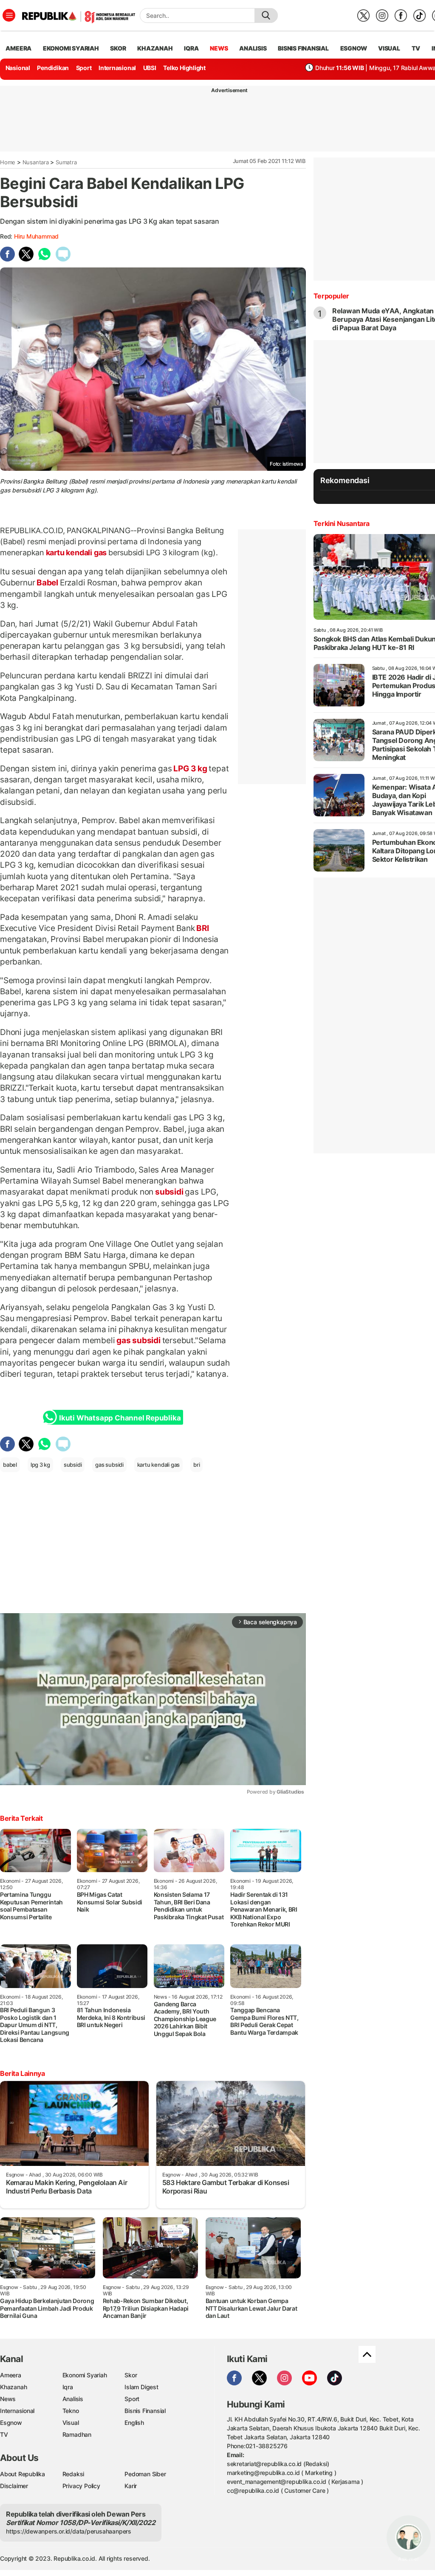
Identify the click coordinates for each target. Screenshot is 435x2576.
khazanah (155, 48)
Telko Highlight (184, 68)
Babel (47, 582)
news (219, 48)
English (134, 2423)
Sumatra (66, 162)
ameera (18, 48)
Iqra (68, 2387)
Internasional (117, 68)
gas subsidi (138, 1340)
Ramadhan (77, 2434)
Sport (84, 68)
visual (389, 48)
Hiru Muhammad (36, 236)
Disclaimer (14, 2486)
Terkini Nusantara (342, 523)
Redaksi (73, 2474)
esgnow (354, 48)
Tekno (71, 2411)
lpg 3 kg (40, 1465)
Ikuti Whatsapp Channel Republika (120, 1418)
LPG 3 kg (191, 768)
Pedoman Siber (145, 2474)
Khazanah (13, 2387)
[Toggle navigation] (9, 15)
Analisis (73, 2399)
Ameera (11, 2375)
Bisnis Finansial (303, 48)
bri (196, 1465)
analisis (253, 48)
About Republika (23, 2474)
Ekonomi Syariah (71, 48)
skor (118, 48)
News (8, 2399)
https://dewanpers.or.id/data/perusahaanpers (69, 2531)
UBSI (150, 68)
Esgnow (11, 2423)
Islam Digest (141, 2387)
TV (416, 48)
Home (8, 162)
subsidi (169, 1192)
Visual (71, 2423)
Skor (131, 2375)
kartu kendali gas (76, 553)
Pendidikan (53, 68)
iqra (191, 48)
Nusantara (36, 162)
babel (10, 1465)
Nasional (18, 68)
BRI (202, 928)
